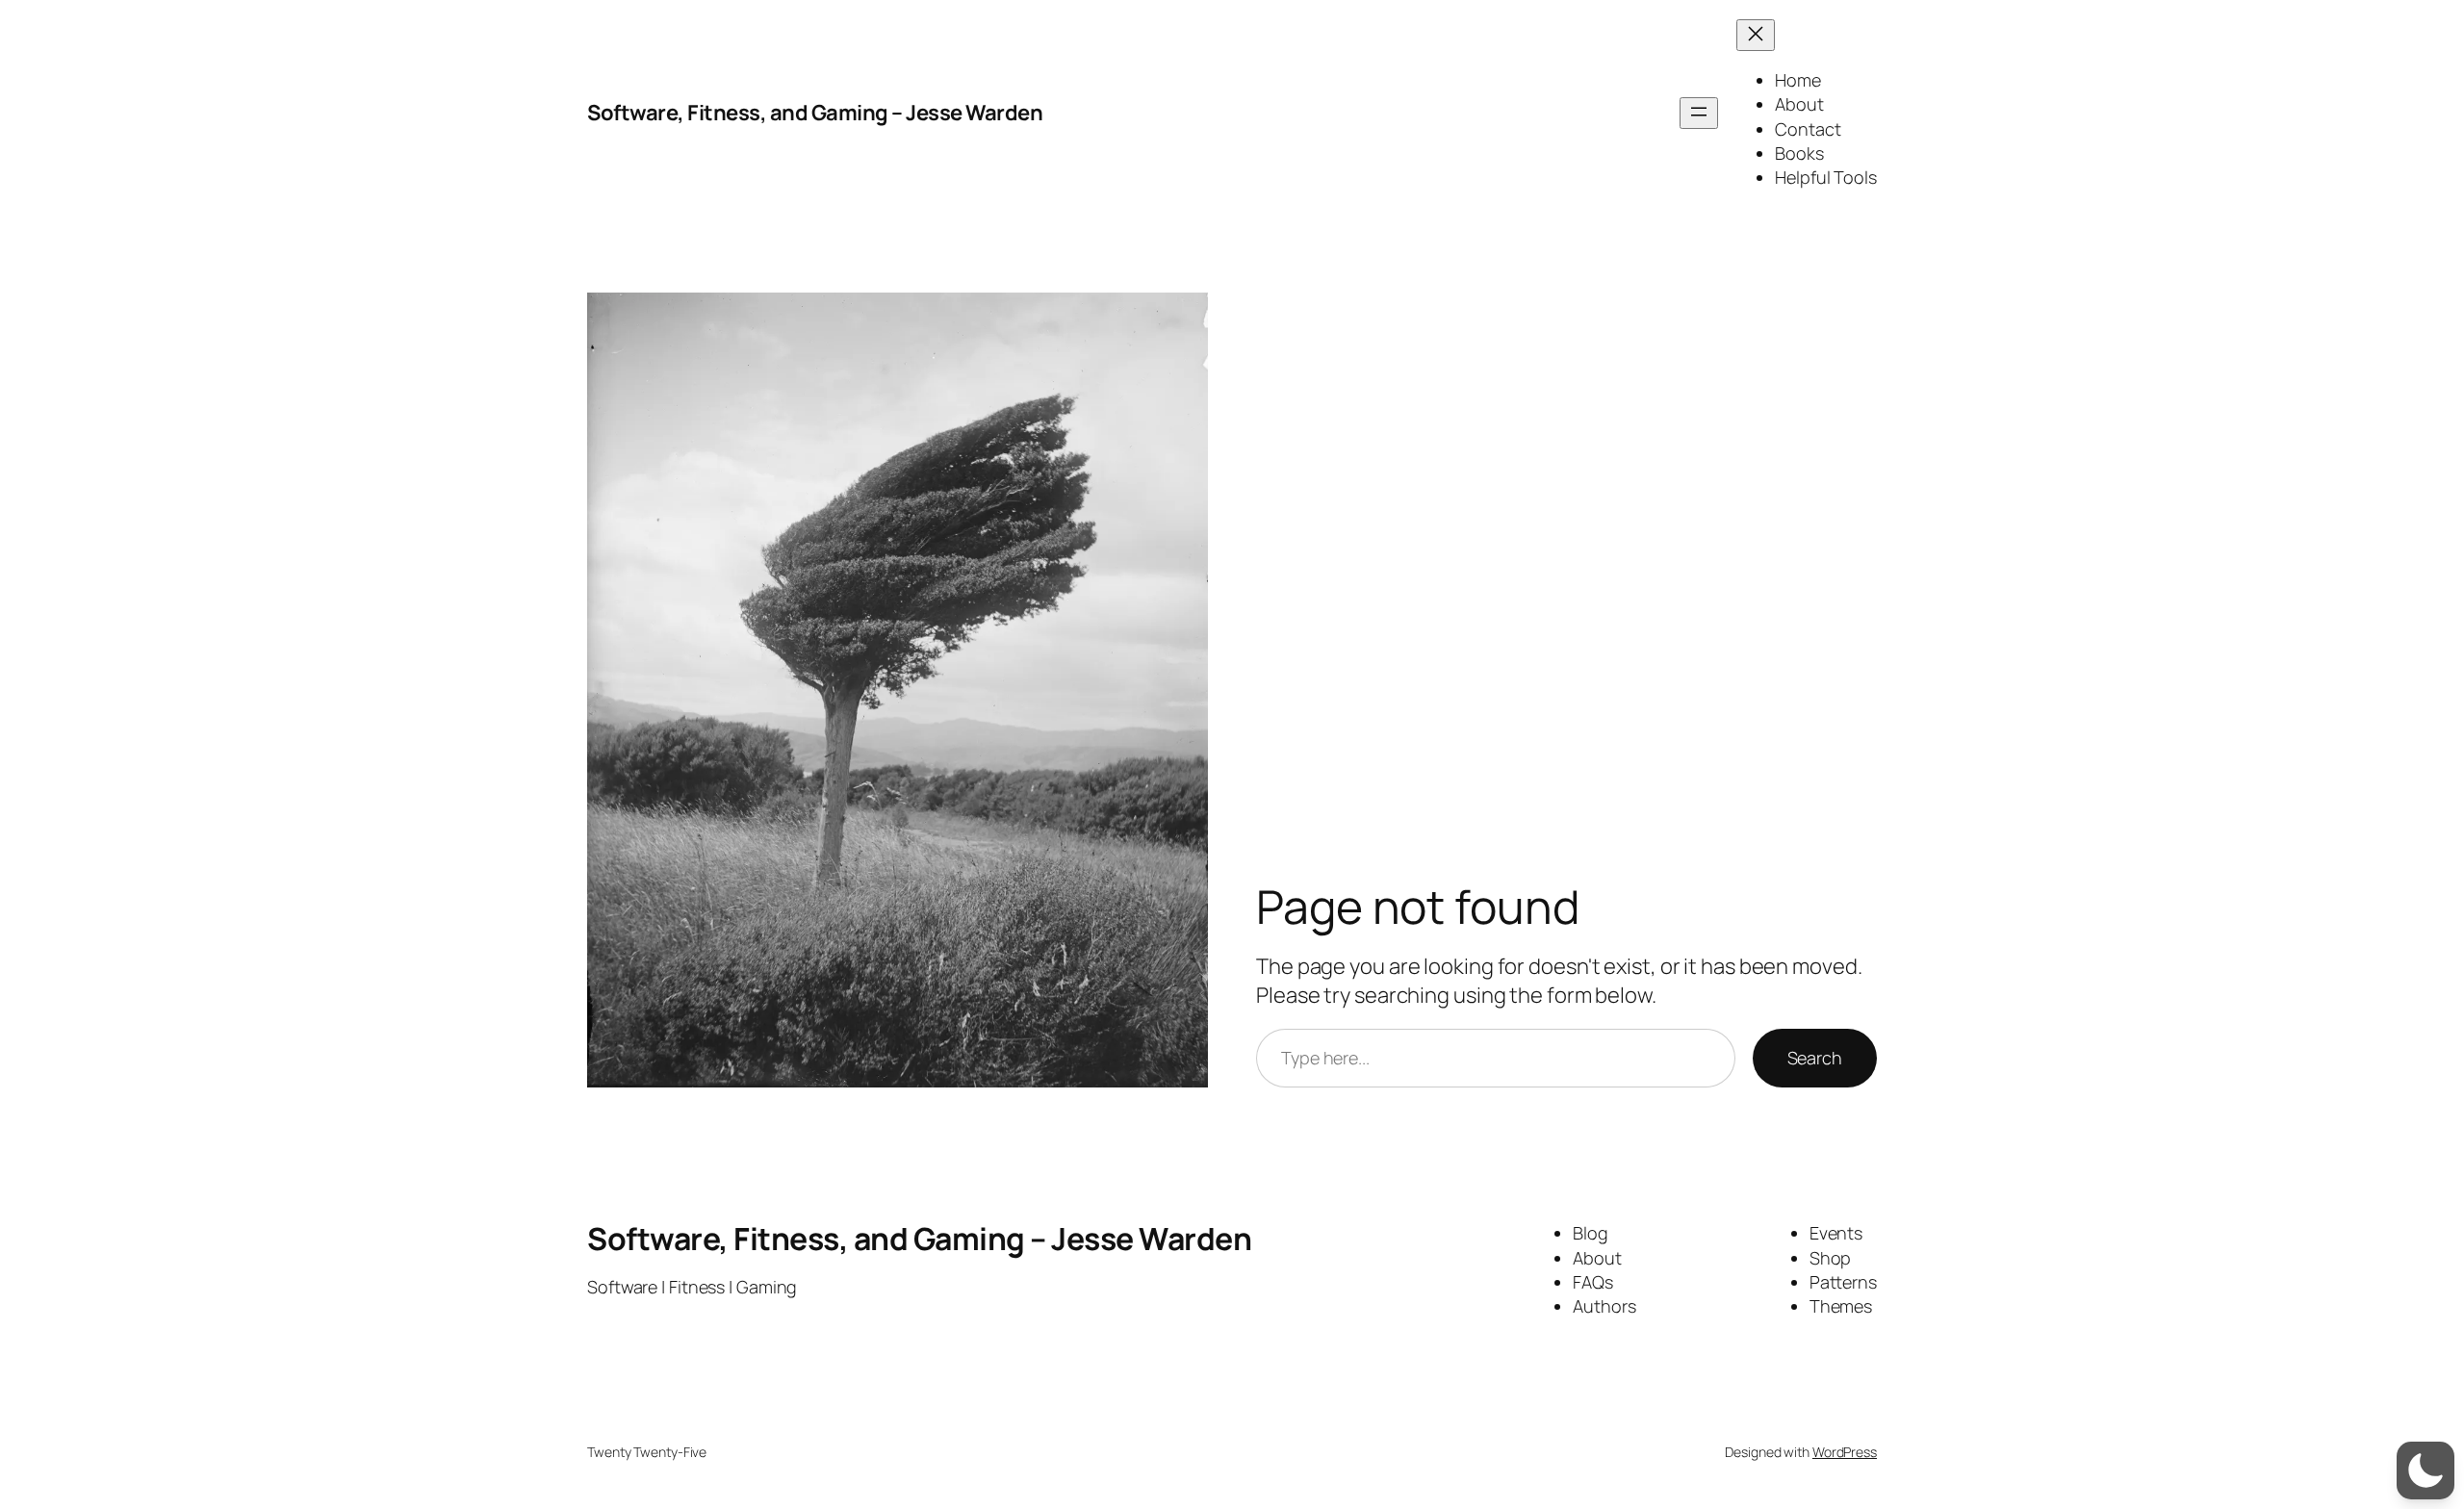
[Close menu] (1756, 35)
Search (1815, 1058)
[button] (2425, 1471)
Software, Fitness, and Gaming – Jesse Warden (815, 113)
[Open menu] (1699, 113)
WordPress (1845, 1452)
